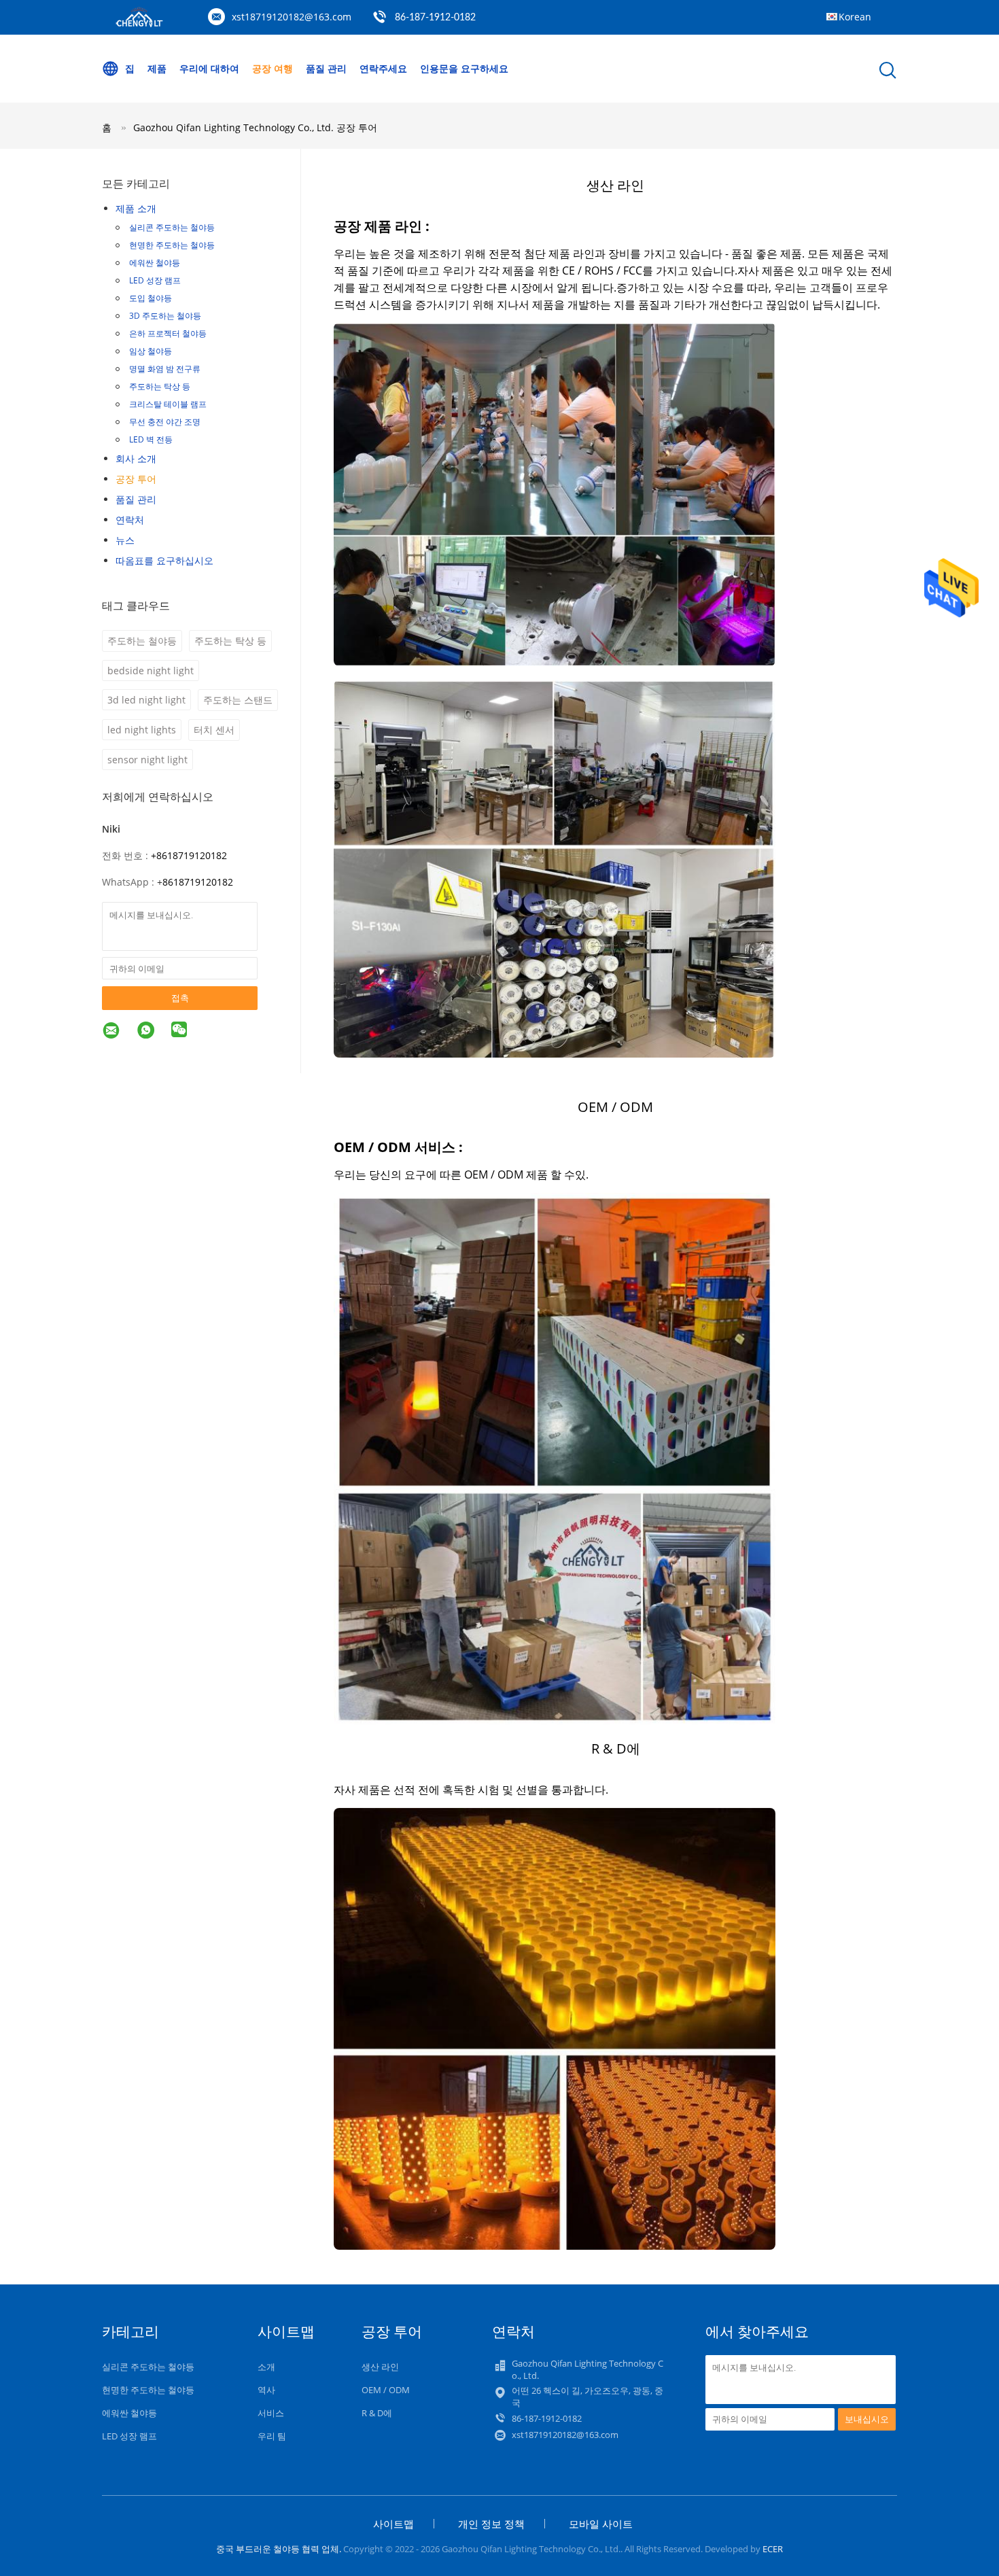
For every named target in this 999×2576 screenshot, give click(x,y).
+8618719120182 (189, 855)
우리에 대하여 (209, 68)
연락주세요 (383, 68)
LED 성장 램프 (155, 280)
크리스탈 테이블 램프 (168, 404)
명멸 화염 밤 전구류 (165, 369)
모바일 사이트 (601, 2524)
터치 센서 (214, 730)
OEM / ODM (386, 2390)
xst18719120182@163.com (292, 17)
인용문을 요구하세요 (464, 68)
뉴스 (125, 540)
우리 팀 (272, 2436)
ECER (773, 2549)
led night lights (142, 730)
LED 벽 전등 (151, 439)
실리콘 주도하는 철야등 (172, 227)
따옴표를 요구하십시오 (164, 560)
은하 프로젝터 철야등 (168, 333)
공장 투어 (136, 479)
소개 (266, 2367)
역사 (266, 2390)
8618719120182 (198, 882)
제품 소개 (136, 208)
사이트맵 (393, 2524)
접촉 (180, 998)
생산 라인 (380, 2367)
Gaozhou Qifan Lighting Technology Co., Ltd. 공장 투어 (255, 127)
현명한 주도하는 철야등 (172, 245)
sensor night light (147, 760)
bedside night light (151, 671)
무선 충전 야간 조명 (165, 422)
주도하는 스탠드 (238, 700)
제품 (157, 68)
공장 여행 (273, 68)
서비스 (271, 2413)
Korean (855, 17)
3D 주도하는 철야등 (165, 316)
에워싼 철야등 (155, 263)
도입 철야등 (151, 298)
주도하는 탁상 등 (160, 386)
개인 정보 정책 (491, 2524)
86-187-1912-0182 (435, 18)
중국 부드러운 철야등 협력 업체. (280, 2549)
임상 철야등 (151, 351)
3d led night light (146, 700)
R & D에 (377, 2413)
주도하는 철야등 (142, 641)
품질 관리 (326, 68)
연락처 (130, 520)
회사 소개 (136, 458)
